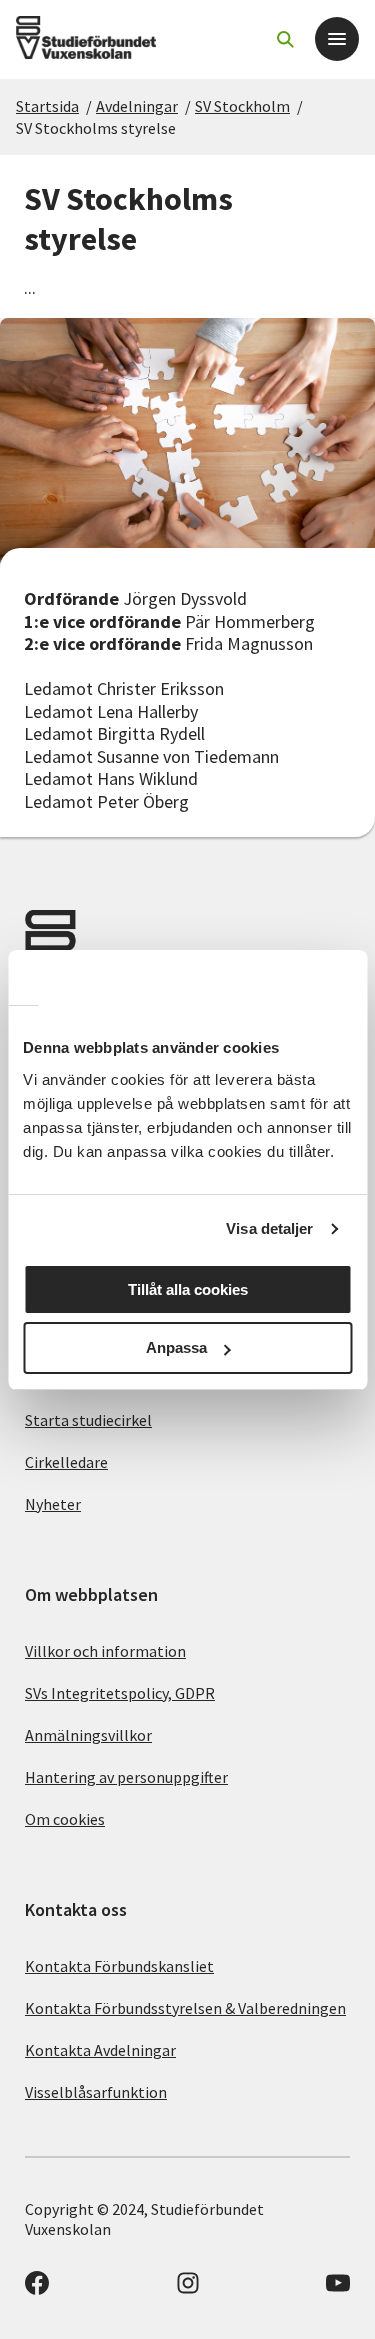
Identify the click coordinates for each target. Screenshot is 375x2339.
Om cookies (65, 1819)
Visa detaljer (269, 1228)
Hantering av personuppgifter (126, 1777)
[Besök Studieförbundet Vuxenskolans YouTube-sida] (338, 2289)
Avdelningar (137, 106)
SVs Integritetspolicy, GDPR (120, 1693)
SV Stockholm (242, 106)
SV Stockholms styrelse (96, 128)
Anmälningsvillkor (88, 1735)
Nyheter (53, 1504)
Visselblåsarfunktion (96, 2092)
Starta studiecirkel (88, 1420)
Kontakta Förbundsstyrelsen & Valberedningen (185, 2008)
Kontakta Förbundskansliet (119, 1966)
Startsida (47, 106)
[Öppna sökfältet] (285, 39)
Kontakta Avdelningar (100, 2050)
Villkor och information (105, 1651)
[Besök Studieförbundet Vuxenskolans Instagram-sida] (188, 2289)
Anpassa (176, 1347)
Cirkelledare (66, 1462)
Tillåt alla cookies (188, 1289)
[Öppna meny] (337, 39)
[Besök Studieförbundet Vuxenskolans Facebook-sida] (37, 2289)
